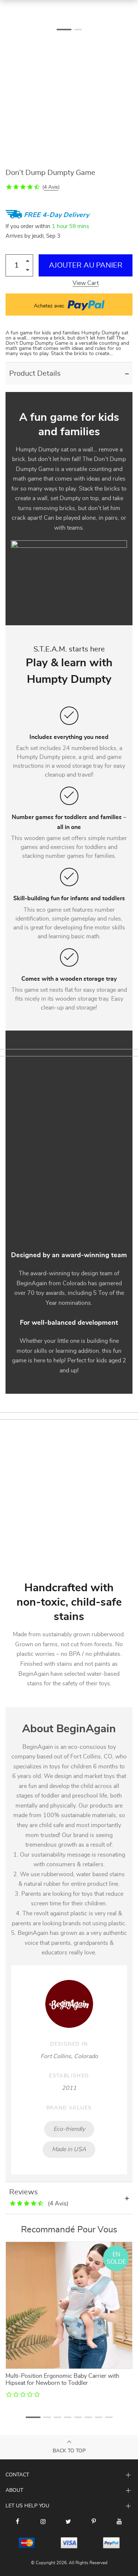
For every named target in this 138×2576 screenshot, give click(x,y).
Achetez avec (50, 306)
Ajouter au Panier (86, 265)
